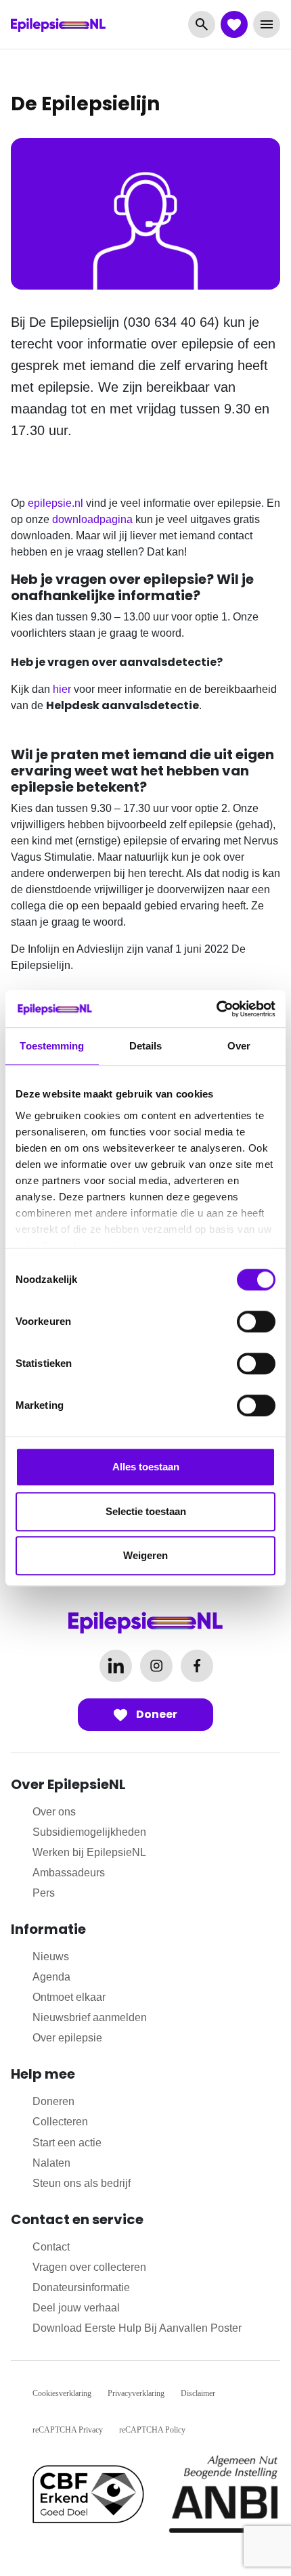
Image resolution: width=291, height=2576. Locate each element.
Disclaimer (198, 2393)
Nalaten (51, 2163)
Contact (51, 2247)
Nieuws (51, 1957)
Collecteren (60, 2122)
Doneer (156, 1714)
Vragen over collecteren (89, 2267)
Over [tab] (239, 1046)
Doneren (53, 2101)
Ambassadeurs (69, 1873)
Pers (44, 1893)
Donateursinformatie (81, 2287)
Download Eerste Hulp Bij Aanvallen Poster (137, 2328)
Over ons (54, 1812)
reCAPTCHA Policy (152, 2430)
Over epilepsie (67, 2038)
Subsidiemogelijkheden (89, 1832)
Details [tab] (146, 1046)
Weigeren (145, 1555)
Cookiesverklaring (62, 2393)
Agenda (51, 1977)
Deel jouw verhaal (76, 2308)
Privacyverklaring (136, 2393)
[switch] (256, 1321)
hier (62, 689)
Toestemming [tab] (52, 1046)
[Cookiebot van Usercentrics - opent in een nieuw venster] (216, 1009)
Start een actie (67, 2143)
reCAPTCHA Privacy (68, 2430)
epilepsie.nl (55, 503)
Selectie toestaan (146, 1511)
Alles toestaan (146, 1467)
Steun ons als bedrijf (82, 2183)
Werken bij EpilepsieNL (89, 1852)
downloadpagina (92, 519)
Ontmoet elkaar (69, 1997)
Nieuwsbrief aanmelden (90, 2017)
